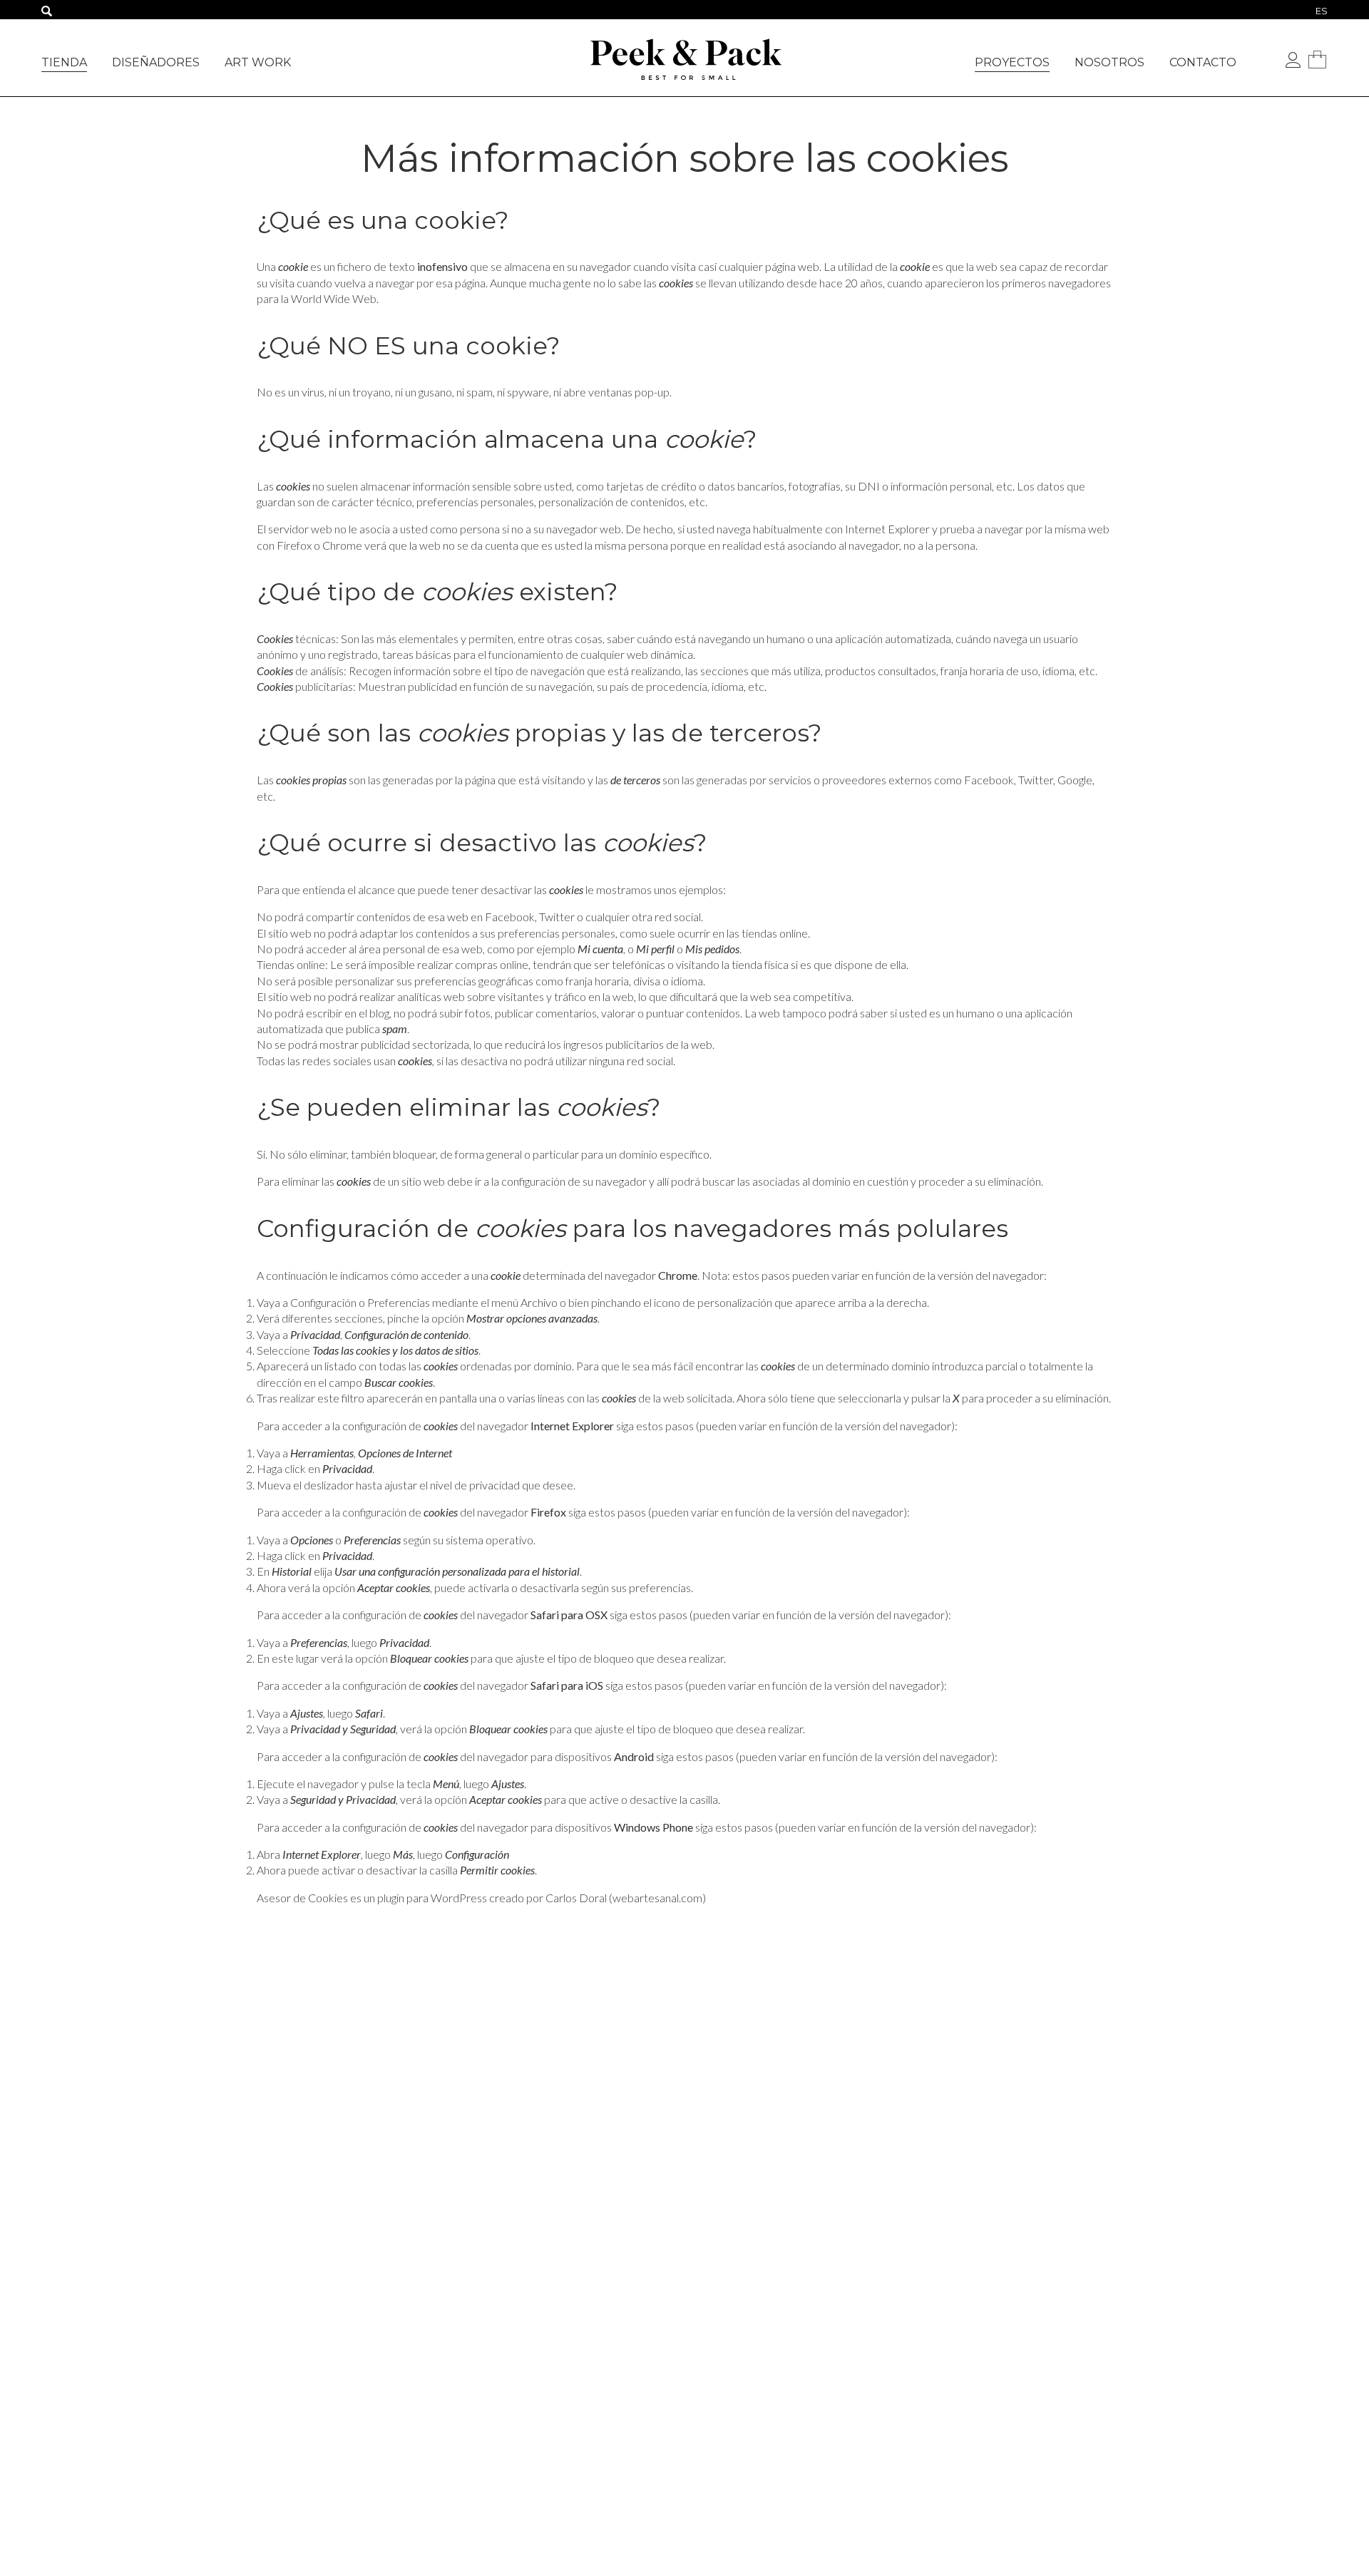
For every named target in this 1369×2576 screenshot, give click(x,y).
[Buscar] (47, 12)
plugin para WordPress (432, 1898)
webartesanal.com (657, 1898)
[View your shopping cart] (1317, 59)
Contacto (1203, 62)
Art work (258, 62)
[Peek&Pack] (684, 56)
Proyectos (1012, 62)
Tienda (64, 62)
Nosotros (1109, 62)
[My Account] (1293, 61)
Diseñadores (156, 62)
